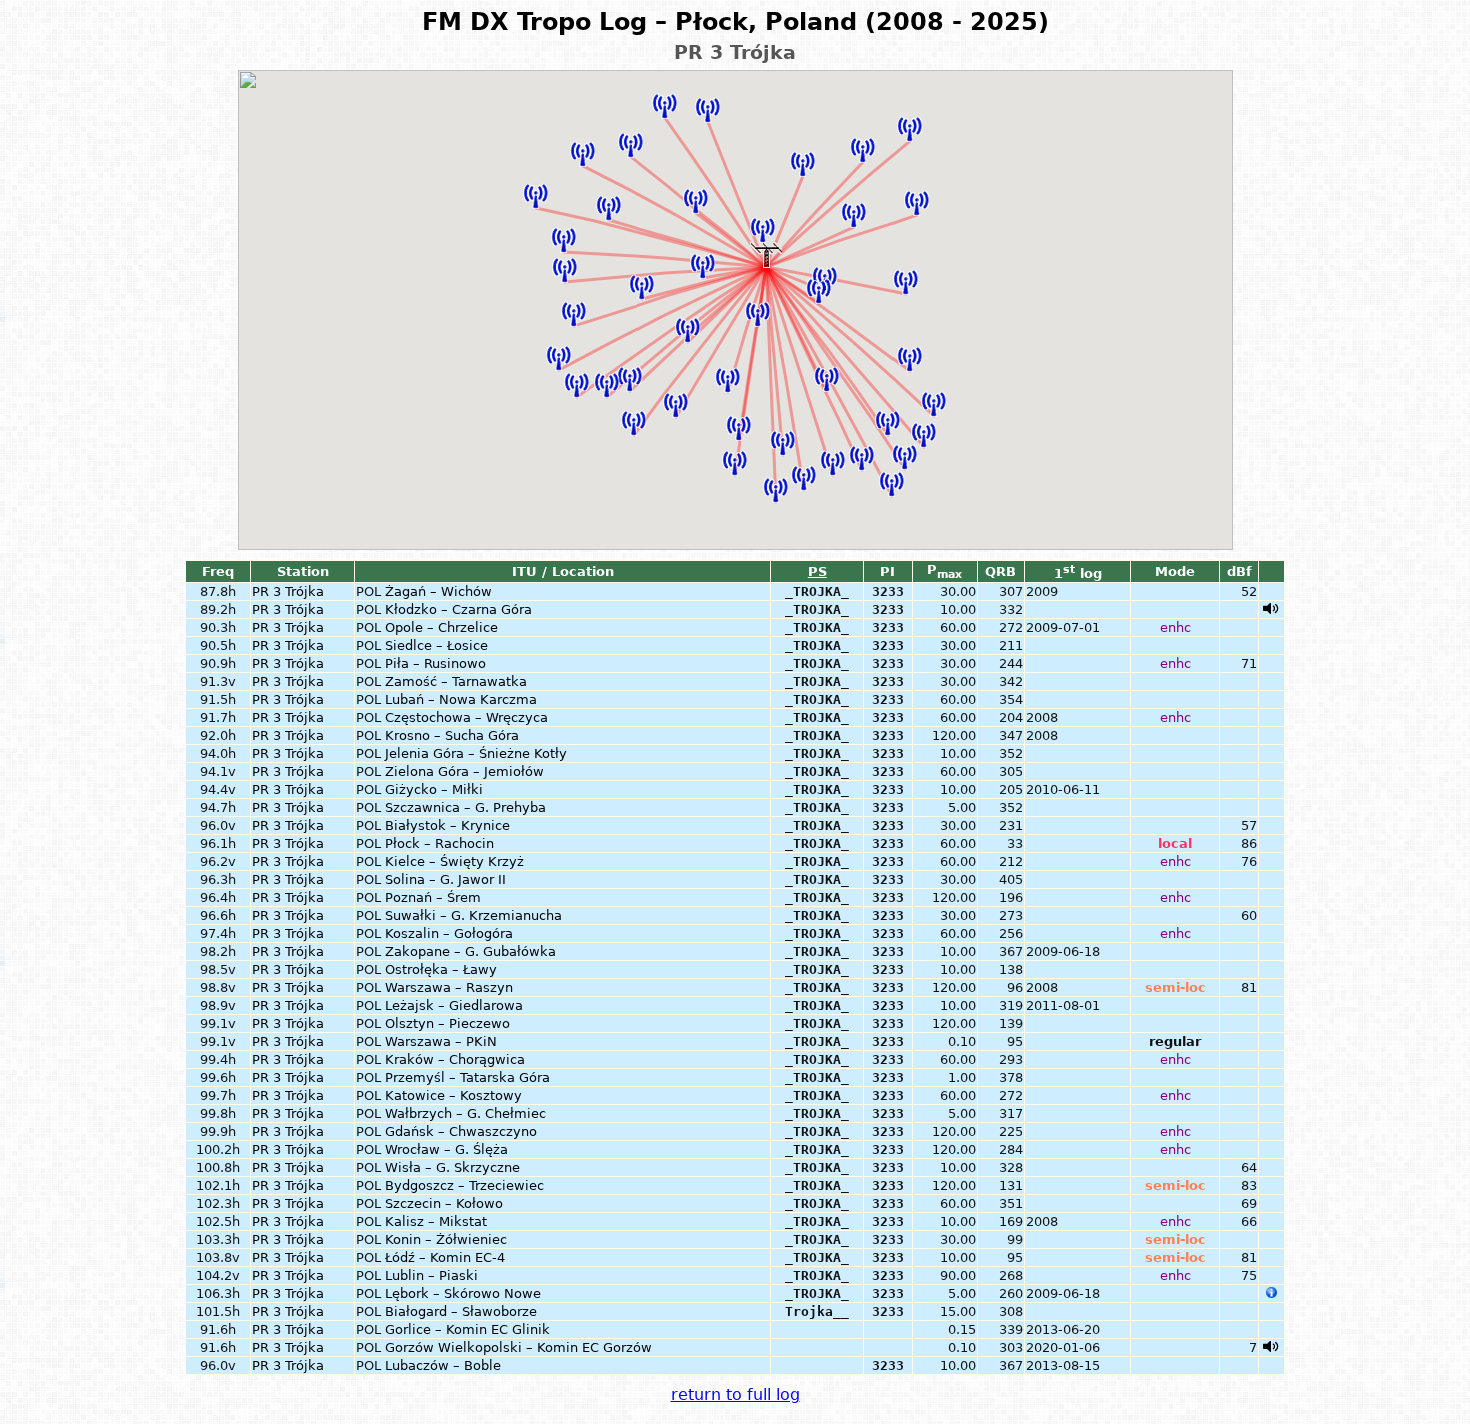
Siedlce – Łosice (436, 645)
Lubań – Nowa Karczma (461, 699)
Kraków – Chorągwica (455, 1059)
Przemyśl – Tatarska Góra (467, 1077)
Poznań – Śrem (433, 897)
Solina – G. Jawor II (445, 879)
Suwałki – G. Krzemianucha (473, 915)
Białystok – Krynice (447, 825)
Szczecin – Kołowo (444, 1203)
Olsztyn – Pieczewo (447, 1023)
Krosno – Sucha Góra (452, 735)
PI (887, 571)
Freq (218, 571)
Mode (1175, 571)
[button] (574, 314)
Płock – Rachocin (439, 843)
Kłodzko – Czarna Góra (458, 609)
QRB (1000, 571)
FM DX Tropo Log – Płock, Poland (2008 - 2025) (735, 22)
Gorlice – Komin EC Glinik (467, 1329)
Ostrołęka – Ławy (441, 969)
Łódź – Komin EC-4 (445, 1257)
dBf (1239, 571)
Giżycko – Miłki (434, 789)
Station (303, 571)
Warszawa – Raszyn (449, 987)
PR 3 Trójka (288, 591)
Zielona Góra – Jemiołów (464, 771)
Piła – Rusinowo (435, 663)
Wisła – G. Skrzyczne (452, 1167)
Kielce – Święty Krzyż (454, 861)
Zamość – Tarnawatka (456, 681)
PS (817, 571)
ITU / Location (563, 571)
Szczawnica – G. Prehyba (465, 807)
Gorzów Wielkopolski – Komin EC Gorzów (518, 1347)
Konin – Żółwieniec (446, 1239)
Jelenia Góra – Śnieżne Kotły (476, 753)
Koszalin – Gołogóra (449, 933)
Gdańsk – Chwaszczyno (461, 1131)
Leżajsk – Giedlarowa (454, 1005)
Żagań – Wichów (438, 591)
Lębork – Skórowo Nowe (463, 1293)
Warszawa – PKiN (441, 1041)
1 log (1078, 573)
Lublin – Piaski (431, 1275)
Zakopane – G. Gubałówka (470, 951)
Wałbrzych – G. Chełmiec (465, 1113)
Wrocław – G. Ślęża (446, 1149)
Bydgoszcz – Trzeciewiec (464, 1185)
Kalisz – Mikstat (436, 1221)
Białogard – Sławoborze (461, 1311)
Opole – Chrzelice (441, 627)
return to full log (735, 1394)
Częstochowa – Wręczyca (466, 717)
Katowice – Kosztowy (453, 1095)
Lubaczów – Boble (443, 1365)
